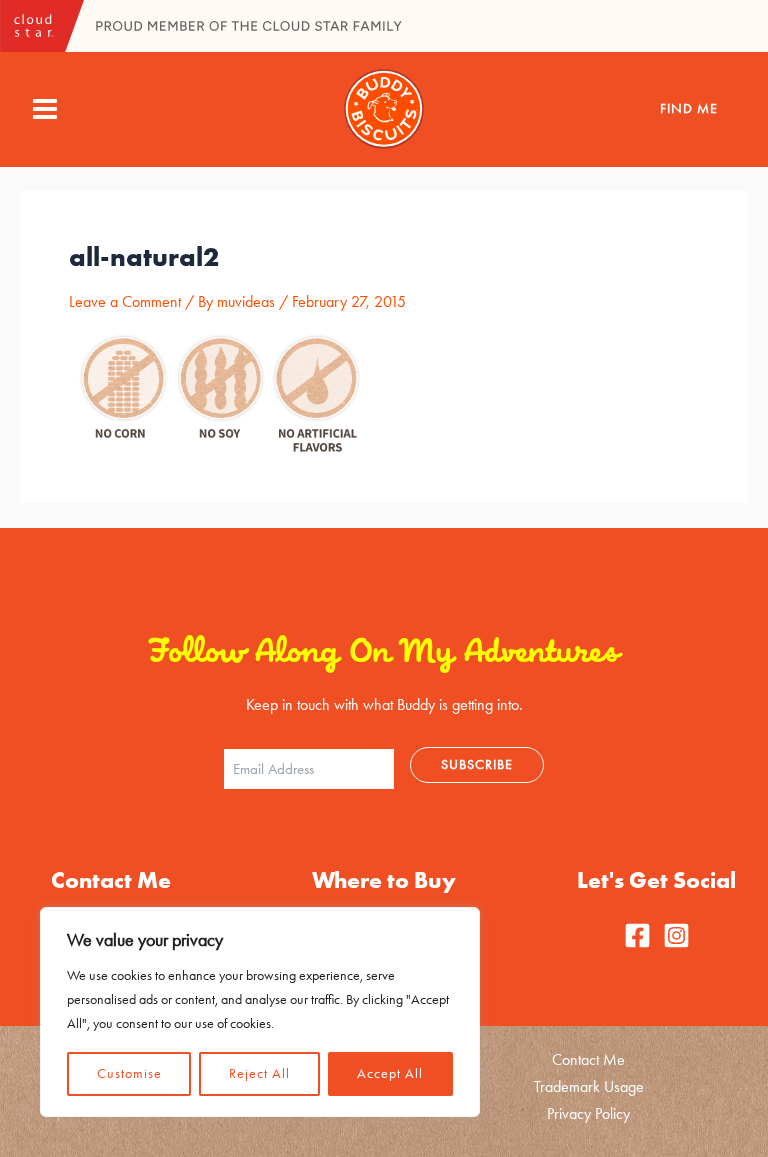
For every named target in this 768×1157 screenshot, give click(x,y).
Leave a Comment (125, 301)
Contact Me (588, 1059)
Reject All (259, 1073)
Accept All (390, 1073)
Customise (129, 1073)
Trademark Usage (589, 1086)
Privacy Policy (588, 1113)
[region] (260, 1012)
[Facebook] (637, 935)
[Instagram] (676, 935)
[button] (689, 109)
